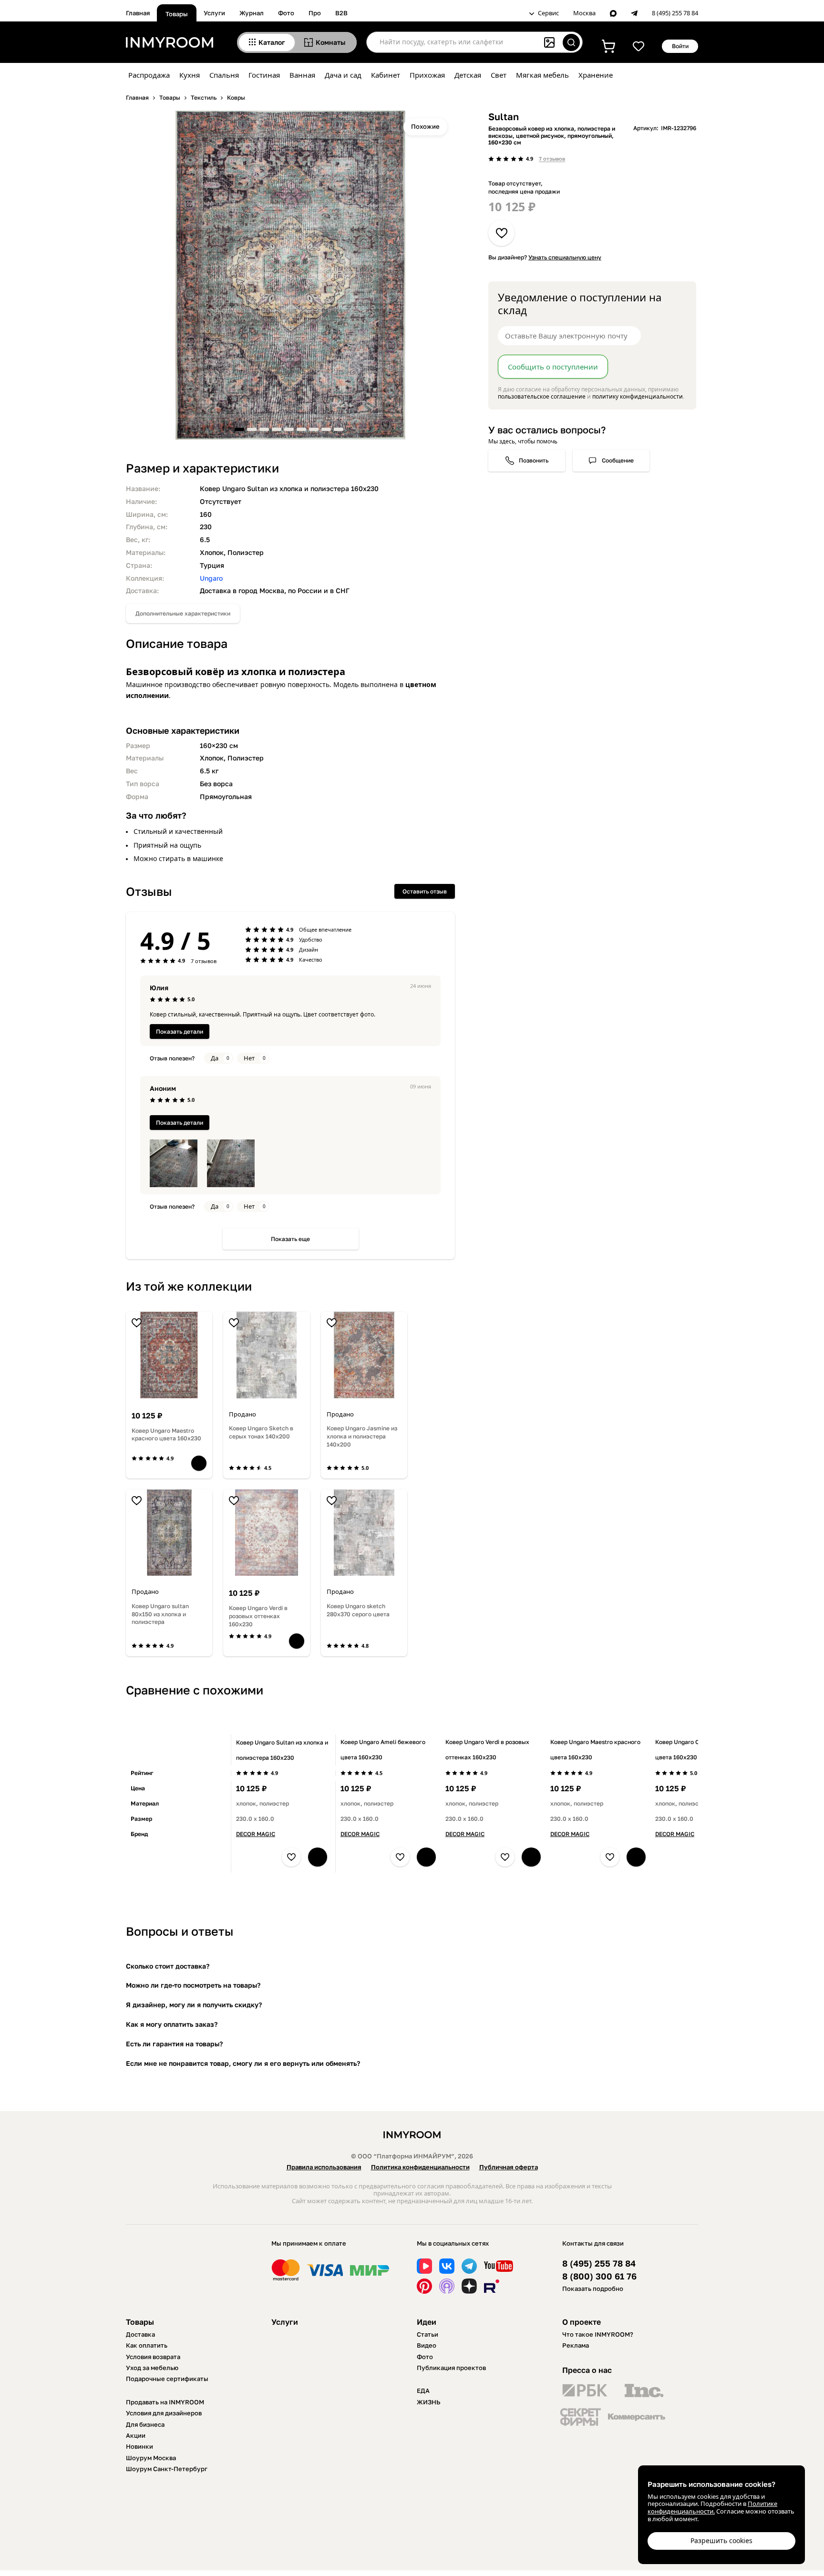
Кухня (190, 75)
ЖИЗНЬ (429, 2402)
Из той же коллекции (189, 1286)
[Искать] (571, 42)
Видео (427, 2345)
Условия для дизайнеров (164, 2413)
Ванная (302, 75)
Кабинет (386, 75)
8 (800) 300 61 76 (599, 2276)
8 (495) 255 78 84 (675, 13)
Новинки (139, 2446)
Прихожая (427, 75)
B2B (341, 13)
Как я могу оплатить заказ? (172, 2024)
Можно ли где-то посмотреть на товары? (193, 1985)
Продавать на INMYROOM (165, 2402)
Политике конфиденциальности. (712, 2507)
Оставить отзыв (425, 891)
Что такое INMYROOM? (598, 2334)
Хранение (596, 75)
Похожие (425, 126)
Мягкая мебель (542, 75)
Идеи (427, 2322)
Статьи (427, 2334)
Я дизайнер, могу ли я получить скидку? (194, 2005)
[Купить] (199, 1463)
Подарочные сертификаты (167, 2379)
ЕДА (423, 2391)
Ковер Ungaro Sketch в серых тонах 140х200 (261, 1432)
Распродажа (149, 75)
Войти (680, 46)
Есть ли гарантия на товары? (174, 2044)
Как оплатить (147, 2345)
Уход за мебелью (152, 2368)
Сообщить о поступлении (553, 367)
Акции (136, 2435)
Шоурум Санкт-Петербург (167, 2469)
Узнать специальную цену (565, 257)
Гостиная (264, 75)
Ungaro (211, 578)
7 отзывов (552, 159)
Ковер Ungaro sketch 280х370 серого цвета (358, 1610)
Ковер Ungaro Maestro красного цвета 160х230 (166, 1435)
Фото (286, 13)
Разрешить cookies (721, 2540)
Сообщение (618, 460)
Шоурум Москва (151, 2458)
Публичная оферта (509, 2167)
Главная (138, 13)
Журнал (252, 13)
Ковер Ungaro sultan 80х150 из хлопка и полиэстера (160, 1614)
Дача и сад (343, 75)
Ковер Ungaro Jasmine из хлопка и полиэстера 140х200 (362, 1436)
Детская (468, 75)
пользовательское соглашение (542, 396)
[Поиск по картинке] (549, 42)
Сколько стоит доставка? (168, 1966)
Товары (177, 14)
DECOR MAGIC (256, 1834)
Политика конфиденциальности (420, 2167)
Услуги (214, 13)
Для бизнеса (145, 2424)
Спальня (224, 75)
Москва (584, 13)
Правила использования (324, 2167)
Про (315, 13)
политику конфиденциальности (638, 396)
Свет (499, 75)
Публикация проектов (451, 2368)
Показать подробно (593, 2289)
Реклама (576, 2345)
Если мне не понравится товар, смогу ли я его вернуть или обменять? (243, 2063)
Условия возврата (153, 2357)
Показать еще (290, 1239)
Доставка (140, 2334)
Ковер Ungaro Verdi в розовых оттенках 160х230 (258, 1616)
